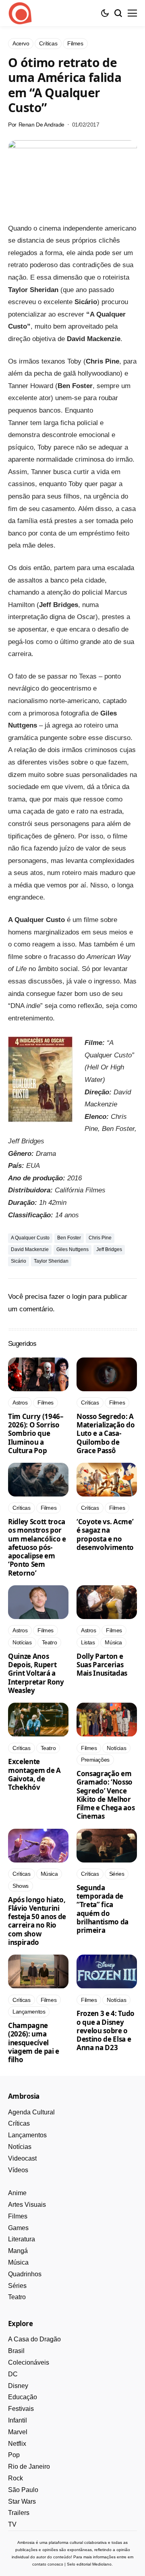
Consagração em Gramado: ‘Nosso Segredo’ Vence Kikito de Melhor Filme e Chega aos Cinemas (106, 1795)
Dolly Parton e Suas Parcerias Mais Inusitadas (102, 1665)
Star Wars (22, 2501)
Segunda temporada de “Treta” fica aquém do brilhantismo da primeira (103, 1909)
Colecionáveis (29, 2362)
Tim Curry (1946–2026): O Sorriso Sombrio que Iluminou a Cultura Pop (36, 1433)
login (79, 1297)
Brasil (16, 2351)
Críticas (19, 2123)
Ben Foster (69, 1238)
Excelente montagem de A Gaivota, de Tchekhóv (34, 1774)
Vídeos (18, 2170)
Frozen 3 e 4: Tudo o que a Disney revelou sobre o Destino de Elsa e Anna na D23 (106, 2030)
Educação (23, 2397)
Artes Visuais (27, 2205)
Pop (14, 2455)
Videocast (22, 2158)
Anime (17, 2193)
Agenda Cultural (31, 2112)
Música (18, 2262)
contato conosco (48, 2564)
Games (18, 2228)
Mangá (18, 2251)
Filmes (18, 2216)
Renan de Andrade (41, 125)
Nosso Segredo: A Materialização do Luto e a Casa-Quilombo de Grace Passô (106, 1433)
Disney (18, 2386)
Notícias (20, 2147)
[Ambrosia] (20, 13)
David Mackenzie (30, 1249)
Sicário (19, 1261)
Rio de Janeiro (29, 2467)
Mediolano (102, 2564)
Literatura (22, 2239)
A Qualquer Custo (30, 1238)
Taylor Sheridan (51, 1261)
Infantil (18, 2420)
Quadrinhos (25, 2274)
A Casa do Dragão (34, 2339)
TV (12, 2524)
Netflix (17, 2444)
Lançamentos (27, 2135)
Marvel (18, 2432)
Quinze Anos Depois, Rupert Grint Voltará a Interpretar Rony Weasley (36, 1673)
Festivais (21, 2409)
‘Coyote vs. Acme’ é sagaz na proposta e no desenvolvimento (105, 1534)
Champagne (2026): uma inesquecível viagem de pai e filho (34, 2042)
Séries (17, 2286)
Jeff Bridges (109, 1249)
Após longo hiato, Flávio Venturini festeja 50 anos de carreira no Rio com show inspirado (37, 1921)
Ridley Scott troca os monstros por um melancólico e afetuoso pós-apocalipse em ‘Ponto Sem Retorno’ (37, 1547)
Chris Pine (100, 1238)
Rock (16, 2478)
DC (13, 2374)
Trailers (19, 2513)
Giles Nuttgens (72, 1249)
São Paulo (23, 2490)
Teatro (17, 2297)
